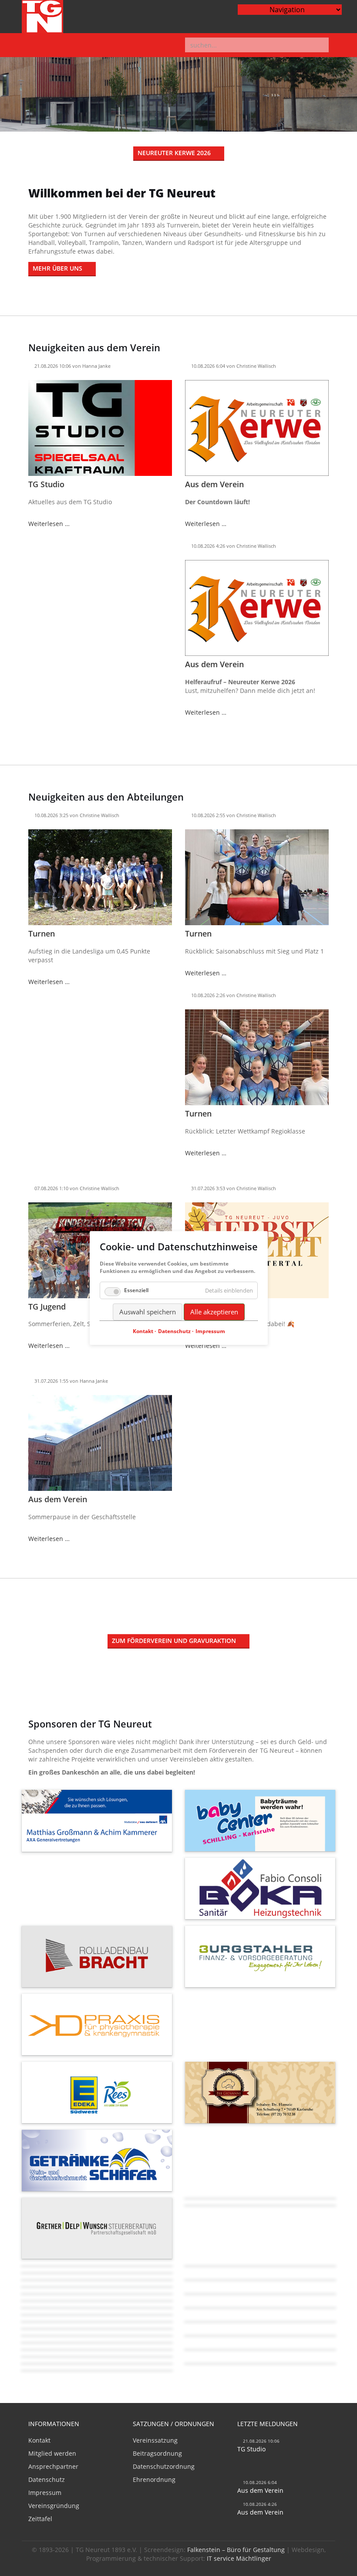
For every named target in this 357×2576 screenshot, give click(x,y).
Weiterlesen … (49, 524)
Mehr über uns (57, 268)
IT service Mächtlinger (239, 2558)
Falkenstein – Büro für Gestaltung (236, 2550)
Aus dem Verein (214, 484)
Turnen (42, 933)
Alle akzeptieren (214, 1312)
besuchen (97, 1832)
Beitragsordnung (157, 2453)
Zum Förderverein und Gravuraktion (174, 1641)
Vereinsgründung (54, 2506)
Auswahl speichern (148, 1312)
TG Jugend (47, 1307)
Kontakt (39, 2440)
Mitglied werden (52, 2453)
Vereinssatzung (155, 2440)
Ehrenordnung (154, 2479)
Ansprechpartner (53, 2466)
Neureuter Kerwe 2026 (174, 153)
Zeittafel (40, 2519)
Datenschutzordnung (164, 2466)
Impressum (45, 2493)
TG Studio (46, 484)
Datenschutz (47, 2479)
